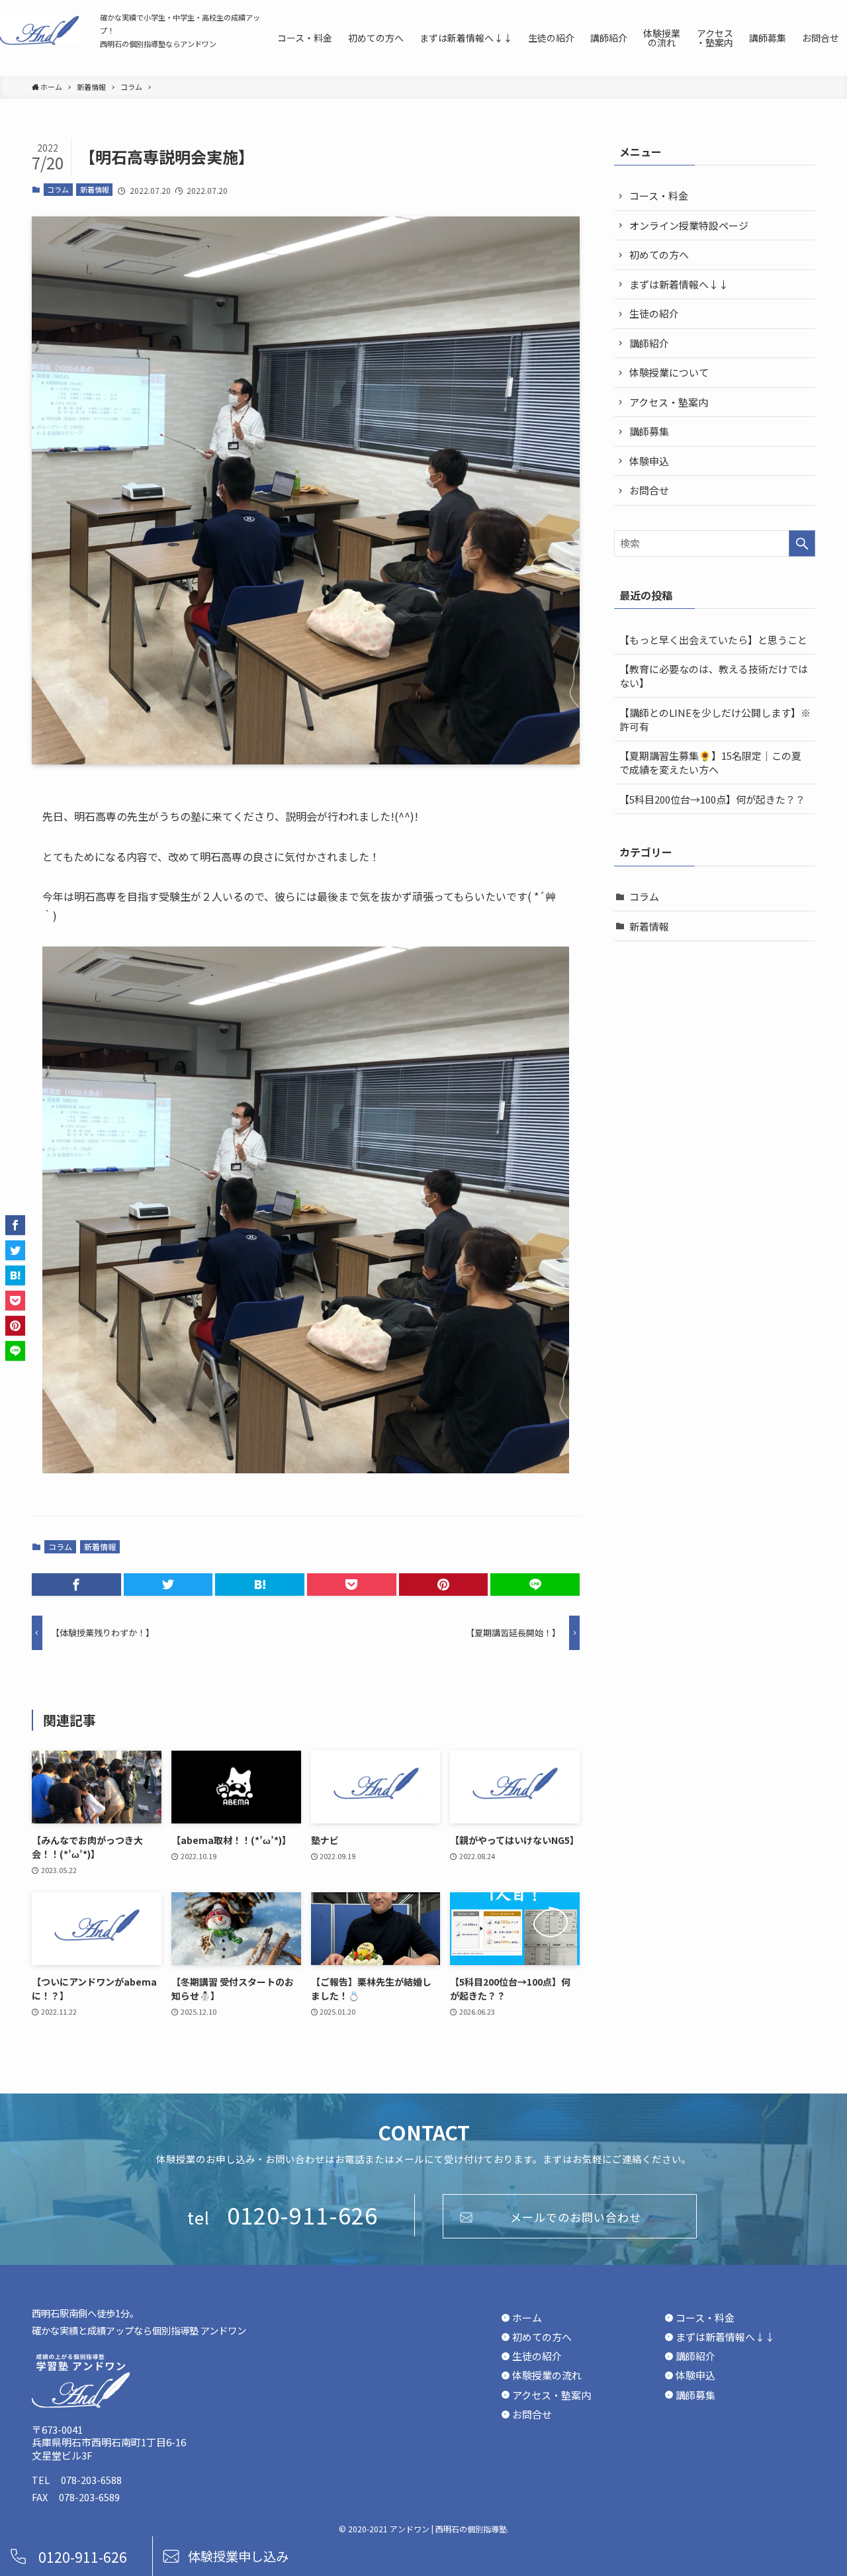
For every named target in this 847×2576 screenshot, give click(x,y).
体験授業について (669, 372)
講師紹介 (649, 343)
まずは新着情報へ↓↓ (679, 284)
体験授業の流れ (547, 2375)
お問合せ (649, 490)
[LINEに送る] (535, 1585)
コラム (58, 189)
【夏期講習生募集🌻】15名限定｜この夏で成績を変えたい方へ (710, 762)
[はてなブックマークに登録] (260, 1585)
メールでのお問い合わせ (576, 2217)
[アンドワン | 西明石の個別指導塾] (40, 30)
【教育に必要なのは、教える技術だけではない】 (714, 676)
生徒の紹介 (654, 313)
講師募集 (649, 431)
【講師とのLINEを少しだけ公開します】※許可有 (715, 719)
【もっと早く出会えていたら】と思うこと (713, 640)
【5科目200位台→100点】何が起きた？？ (712, 799)
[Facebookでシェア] (76, 1585)
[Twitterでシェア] (168, 1585)
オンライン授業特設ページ (689, 225)
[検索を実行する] (802, 543)
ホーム (527, 2318)
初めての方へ (659, 254)
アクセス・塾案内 (669, 402)
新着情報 (95, 189)
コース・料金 (659, 196)
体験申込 (649, 461)
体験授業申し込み (238, 2556)
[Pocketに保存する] (352, 1585)
